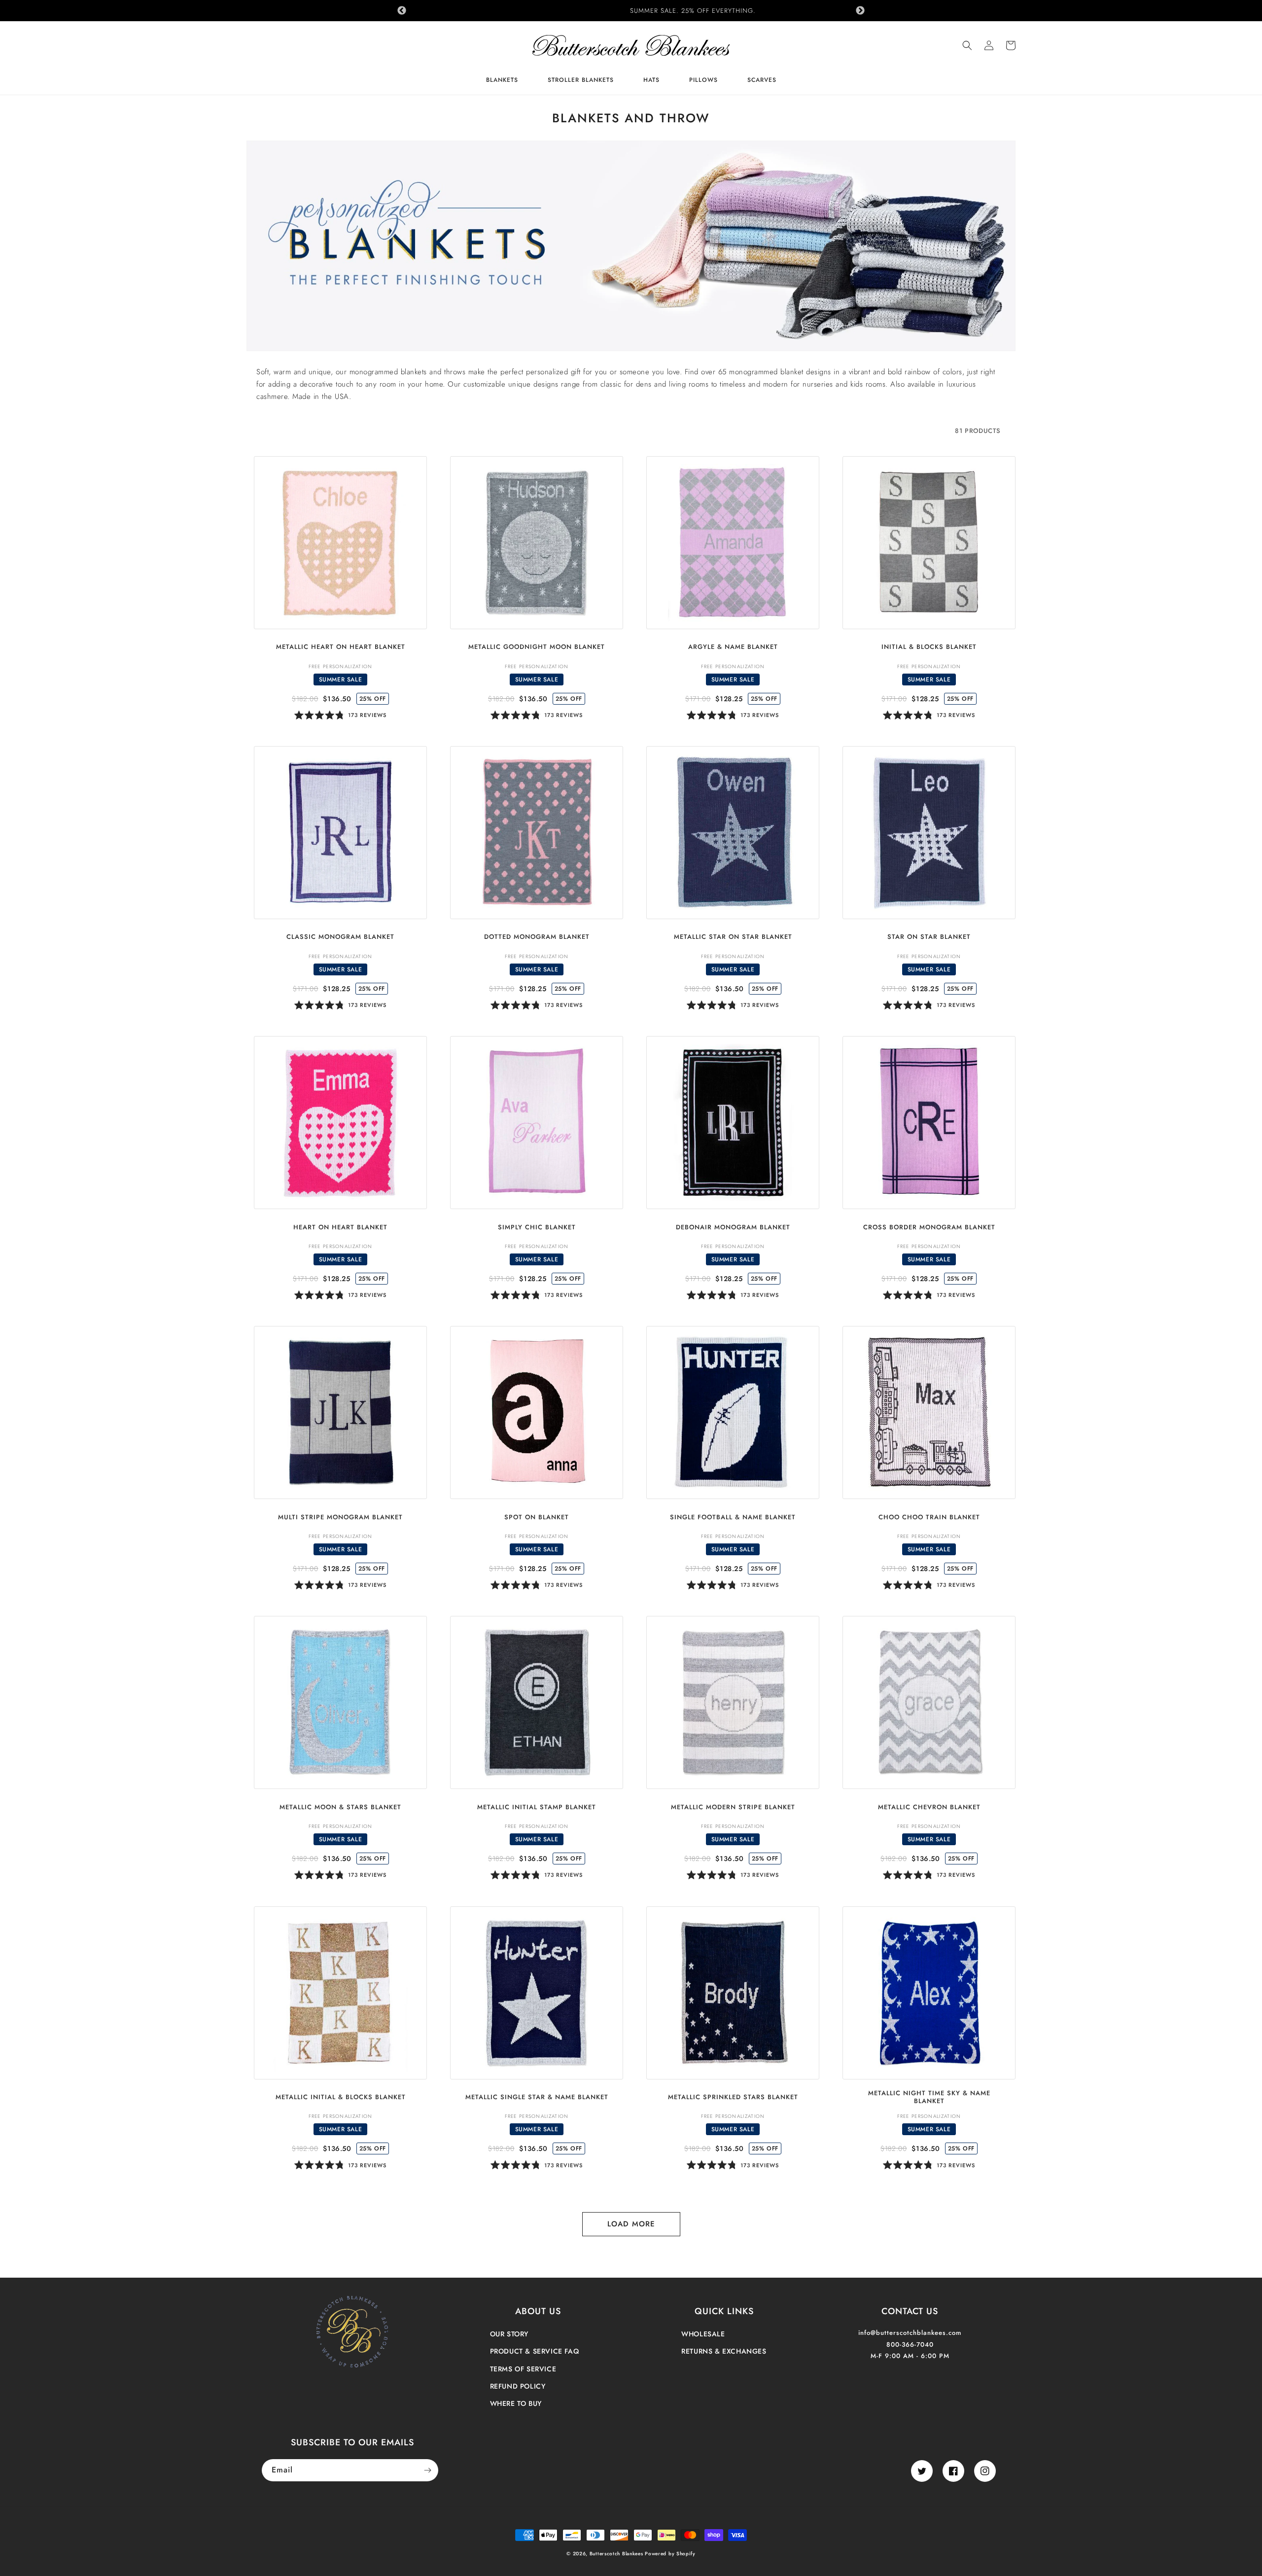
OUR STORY (509, 2334)
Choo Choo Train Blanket (929, 1518)
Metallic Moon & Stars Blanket (340, 1807)
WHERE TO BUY (516, 2403)
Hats (651, 81)
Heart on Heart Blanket (340, 1228)
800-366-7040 (910, 2344)
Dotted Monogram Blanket (537, 937)
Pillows (703, 81)
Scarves (762, 81)
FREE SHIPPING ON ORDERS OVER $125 (631, 11)
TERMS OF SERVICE (523, 2369)
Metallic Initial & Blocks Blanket (341, 2097)
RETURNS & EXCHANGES (724, 2351)
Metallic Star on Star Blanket (733, 937)
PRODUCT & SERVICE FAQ (535, 2351)
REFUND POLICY (518, 2386)
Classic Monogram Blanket (340, 937)
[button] (967, 45)
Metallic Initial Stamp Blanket (537, 1807)
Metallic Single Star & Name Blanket (537, 2097)
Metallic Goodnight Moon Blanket (537, 647)
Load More (631, 2224)
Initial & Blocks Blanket (929, 647)
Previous (402, 11)
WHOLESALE (703, 2334)
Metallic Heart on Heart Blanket (341, 647)
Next (860, 11)
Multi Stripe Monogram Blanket (340, 1518)
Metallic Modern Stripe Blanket (733, 1807)
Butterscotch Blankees (617, 2554)
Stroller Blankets (581, 81)
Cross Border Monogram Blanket (929, 1228)
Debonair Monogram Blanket (733, 1228)
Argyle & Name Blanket (733, 647)
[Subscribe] (427, 2470)
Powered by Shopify (670, 2554)
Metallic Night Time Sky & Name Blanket (929, 2098)
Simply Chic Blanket (537, 1228)
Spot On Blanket (537, 1518)
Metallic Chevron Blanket (929, 1807)
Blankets (502, 81)
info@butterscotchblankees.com (910, 2333)
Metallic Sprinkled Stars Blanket (733, 2097)
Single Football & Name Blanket (733, 1518)
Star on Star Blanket (929, 937)
